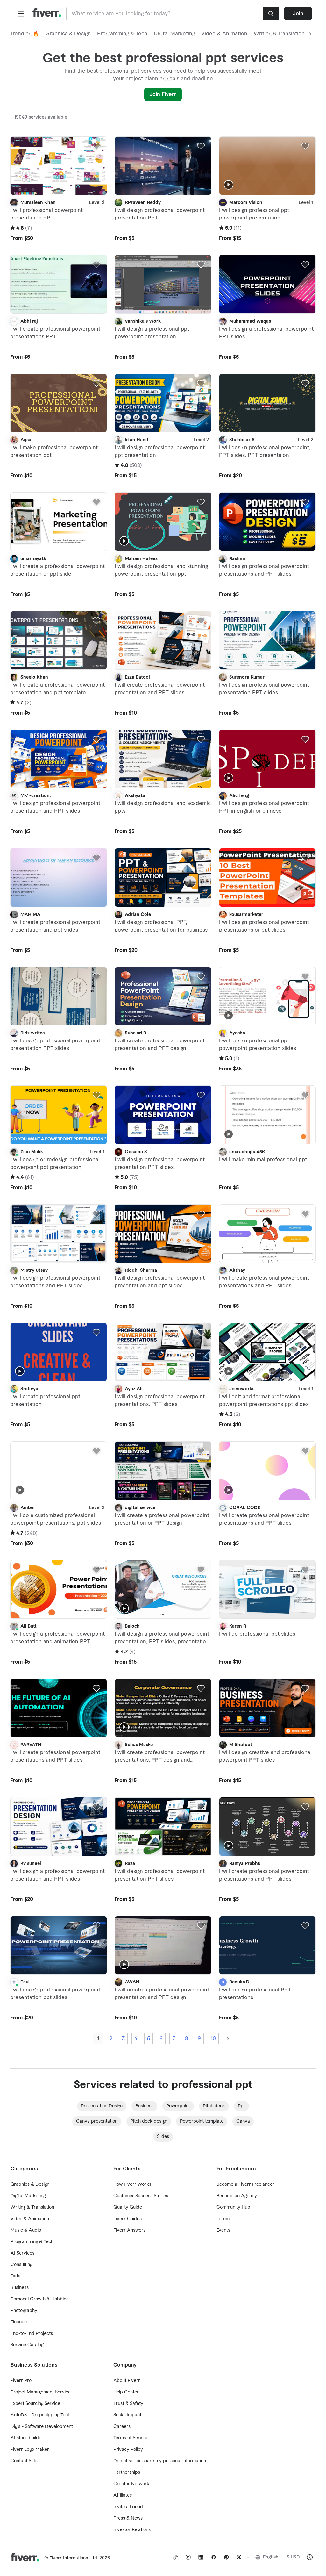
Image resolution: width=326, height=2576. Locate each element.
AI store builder (27, 2438)
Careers (122, 2427)
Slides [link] (163, 2137)
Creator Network (131, 2484)
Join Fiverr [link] (163, 94)
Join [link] (298, 14)
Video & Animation (224, 34)
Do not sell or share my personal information (160, 2461)
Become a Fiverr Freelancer (245, 2184)
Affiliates (123, 2495)
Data (16, 2276)
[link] (175, 2557)
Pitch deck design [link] (149, 2121)
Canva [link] (243, 2121)
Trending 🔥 (25, 34)
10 (213, 2039)
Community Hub (233, 2207)
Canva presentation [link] (97, 2121)
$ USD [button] (293, 2557)
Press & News (128, 2518)
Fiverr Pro (21, 2381)
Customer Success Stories (141, 2196)
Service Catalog (27, 2345)
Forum (223, 2219)
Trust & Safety (128, 2404)
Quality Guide (128, 2207)
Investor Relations (132, 2530)
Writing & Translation (32, 2207)
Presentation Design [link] (102, 2106)
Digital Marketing (174, 34)
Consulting (21, 2265)
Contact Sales (25, 2461)
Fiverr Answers (129, 2230)
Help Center (126, 2392)
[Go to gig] (59, 166)
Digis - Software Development (42, 2427)
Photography (24, 2311)
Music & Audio (26, 2230)
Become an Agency (237, 2196)
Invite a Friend (128, 2507)
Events (223, 2230)
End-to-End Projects (32, 2334)
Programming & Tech (122, 34)
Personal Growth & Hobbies (39, 2299)
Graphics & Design (68, 34)
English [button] (271, 2557)
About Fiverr (127, 2381)
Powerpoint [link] (178, 2106)
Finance (19, 2322)
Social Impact (127, 2415)
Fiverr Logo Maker (30, 2450)
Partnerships (127, 2472)
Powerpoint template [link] (202, 2121)
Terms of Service (131, 2438)
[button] (21, 14)
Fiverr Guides (128, 2219)
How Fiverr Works (132, 2184)
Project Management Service (41, 2392)
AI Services (22, 2253)
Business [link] (144, 2106)
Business (20, 2288)
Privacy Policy (128, 2450)
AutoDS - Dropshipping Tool (40, 2415)
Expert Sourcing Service (35, 2404)
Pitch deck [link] (214, 2106)
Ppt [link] (241, 2106)
